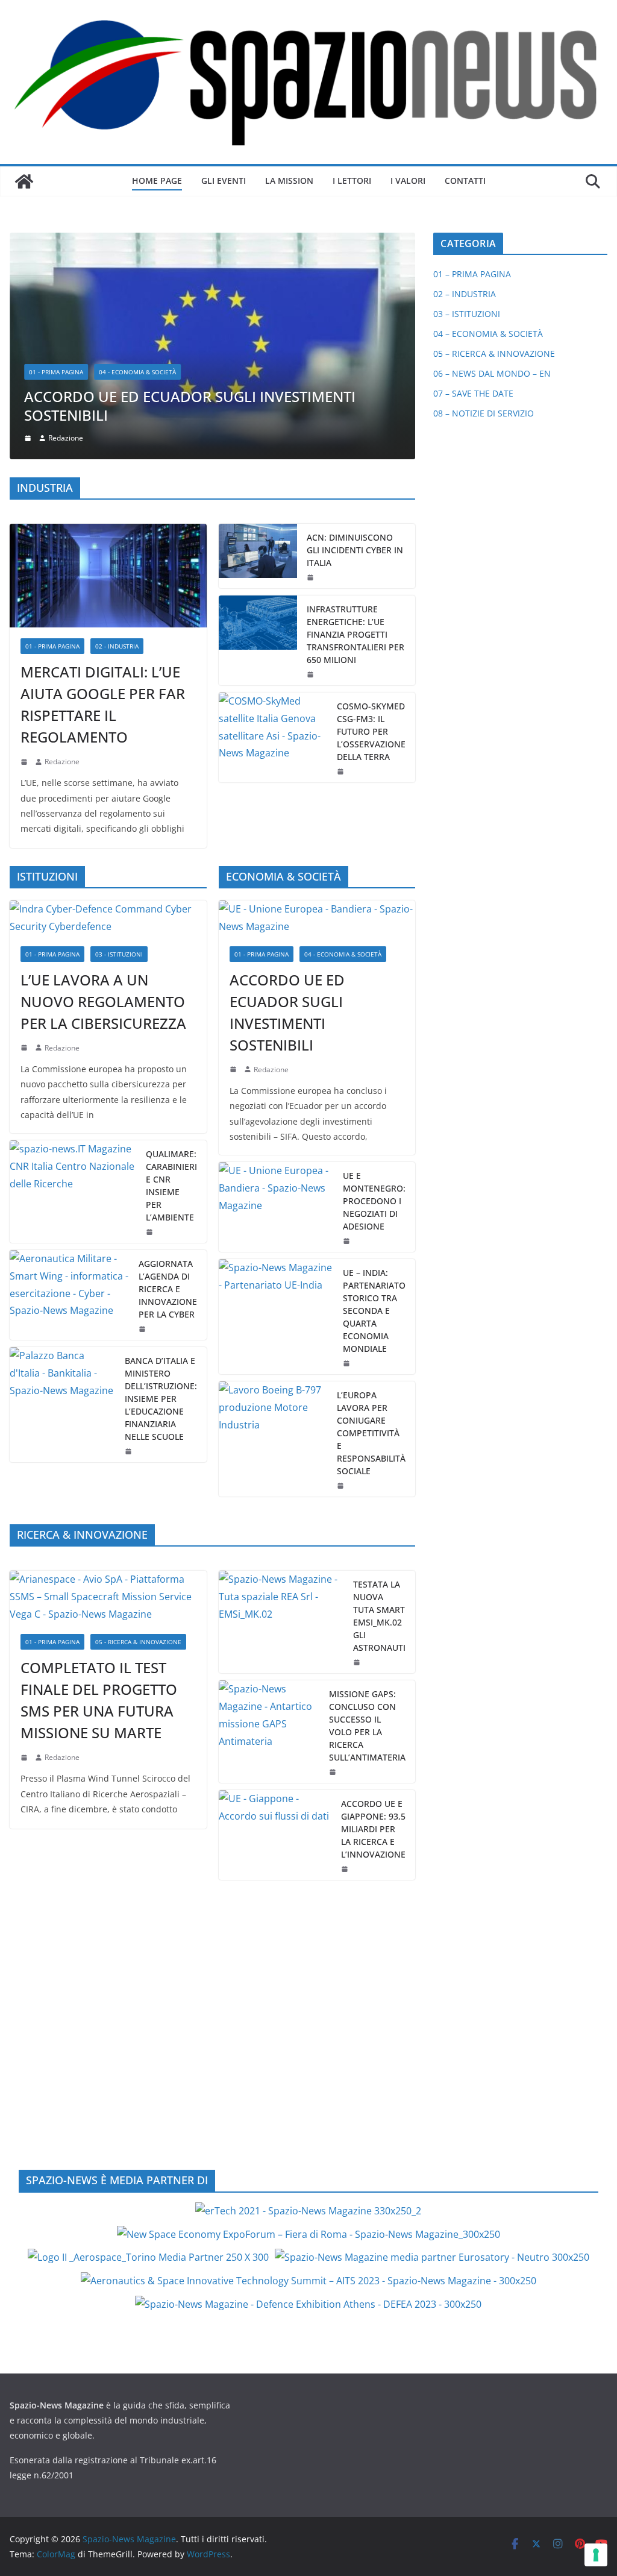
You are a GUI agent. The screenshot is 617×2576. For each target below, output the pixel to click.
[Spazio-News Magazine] (24, 181)
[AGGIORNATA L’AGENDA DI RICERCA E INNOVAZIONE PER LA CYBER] (69, 1086)
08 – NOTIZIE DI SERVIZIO (484, 413)
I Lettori (352, 181)
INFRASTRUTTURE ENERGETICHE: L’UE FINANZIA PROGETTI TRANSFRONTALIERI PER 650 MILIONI (355, 425)
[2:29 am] (151, 1023)
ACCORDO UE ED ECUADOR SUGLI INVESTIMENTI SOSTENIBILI (287, 803)
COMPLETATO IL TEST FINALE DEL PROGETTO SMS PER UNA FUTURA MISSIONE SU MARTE (99, 1491)
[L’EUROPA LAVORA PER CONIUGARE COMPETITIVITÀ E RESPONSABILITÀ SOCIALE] (273, 1230)
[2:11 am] (334, 1563)
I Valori (408, 181)
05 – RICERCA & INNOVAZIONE (494, 353)
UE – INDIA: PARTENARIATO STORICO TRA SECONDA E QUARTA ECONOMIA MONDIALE (374, 1101)
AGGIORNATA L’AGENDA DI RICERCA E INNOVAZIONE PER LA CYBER (168, 1080)
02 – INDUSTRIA (465, 294)
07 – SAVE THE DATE (473, 393)
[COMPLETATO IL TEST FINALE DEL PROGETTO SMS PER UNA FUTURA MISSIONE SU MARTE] (108, 1388)
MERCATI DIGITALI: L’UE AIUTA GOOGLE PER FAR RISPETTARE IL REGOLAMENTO (103, 495)
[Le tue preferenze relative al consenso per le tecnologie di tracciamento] (596, 2555)
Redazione (62, 552)
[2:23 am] (342, 1277)
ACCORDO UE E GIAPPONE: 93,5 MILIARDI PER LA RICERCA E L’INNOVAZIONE (373, 1620)
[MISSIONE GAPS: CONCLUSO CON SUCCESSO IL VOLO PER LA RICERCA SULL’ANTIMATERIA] (269, 1523)
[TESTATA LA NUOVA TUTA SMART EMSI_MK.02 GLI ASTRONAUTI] (281, 1413)
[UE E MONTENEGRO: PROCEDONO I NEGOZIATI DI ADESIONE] (276, 998)
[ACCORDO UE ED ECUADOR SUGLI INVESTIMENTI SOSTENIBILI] (317, 709)
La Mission (289, 181)
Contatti (465, 181)
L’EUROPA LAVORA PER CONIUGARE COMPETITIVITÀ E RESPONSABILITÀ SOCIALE (371, 1224)
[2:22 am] (25, 1548)
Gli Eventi (224, 181)
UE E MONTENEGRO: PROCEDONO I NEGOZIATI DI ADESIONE (374, 992)
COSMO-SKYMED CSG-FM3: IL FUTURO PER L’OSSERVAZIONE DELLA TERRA (371, 522)
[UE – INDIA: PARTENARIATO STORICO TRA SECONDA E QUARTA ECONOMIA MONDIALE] (276, 1107)
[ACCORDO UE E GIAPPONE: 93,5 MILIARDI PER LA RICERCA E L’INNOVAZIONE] (275, 1626)
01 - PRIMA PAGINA (52, 437)
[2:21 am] (358, 1454)
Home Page (157, 181)
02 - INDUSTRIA (117, 437)
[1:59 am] (348, 1032)
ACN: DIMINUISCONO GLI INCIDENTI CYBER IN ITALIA (355, 341)
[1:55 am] (342, 562)
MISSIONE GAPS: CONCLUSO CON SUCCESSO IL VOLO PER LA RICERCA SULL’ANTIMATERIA (367, 1517)
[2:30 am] (348, 1154)
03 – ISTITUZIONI (467, 314)
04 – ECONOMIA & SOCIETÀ (488, 334)
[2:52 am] (346, 1660)
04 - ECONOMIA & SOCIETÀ (343, 745)
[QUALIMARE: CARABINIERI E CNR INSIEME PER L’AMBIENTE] (73, 982)
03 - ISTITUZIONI (119, 745)
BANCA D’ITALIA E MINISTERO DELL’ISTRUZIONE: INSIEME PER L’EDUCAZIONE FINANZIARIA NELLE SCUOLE (161, 1189)
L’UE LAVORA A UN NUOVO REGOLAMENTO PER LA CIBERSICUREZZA (103, 792)
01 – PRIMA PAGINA (472, 274)
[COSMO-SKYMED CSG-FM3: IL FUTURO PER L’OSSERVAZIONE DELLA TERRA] (273, 528)
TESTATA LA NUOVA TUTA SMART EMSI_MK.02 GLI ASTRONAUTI (379, 1407)
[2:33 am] (234, 861)
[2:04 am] (312, 465)
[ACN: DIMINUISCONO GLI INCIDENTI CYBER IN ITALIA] (258, 347)
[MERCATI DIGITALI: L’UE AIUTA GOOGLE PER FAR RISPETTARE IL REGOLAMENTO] (108, 366)
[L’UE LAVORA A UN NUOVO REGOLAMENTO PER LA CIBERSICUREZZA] (108, 709)
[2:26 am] (143, 1120)
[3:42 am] (25, 839)
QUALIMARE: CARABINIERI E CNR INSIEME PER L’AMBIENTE (171, 976)
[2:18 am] (25, 553)
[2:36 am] (312, 368)
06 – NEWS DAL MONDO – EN (492, 373)
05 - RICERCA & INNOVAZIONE (138, 1433)
